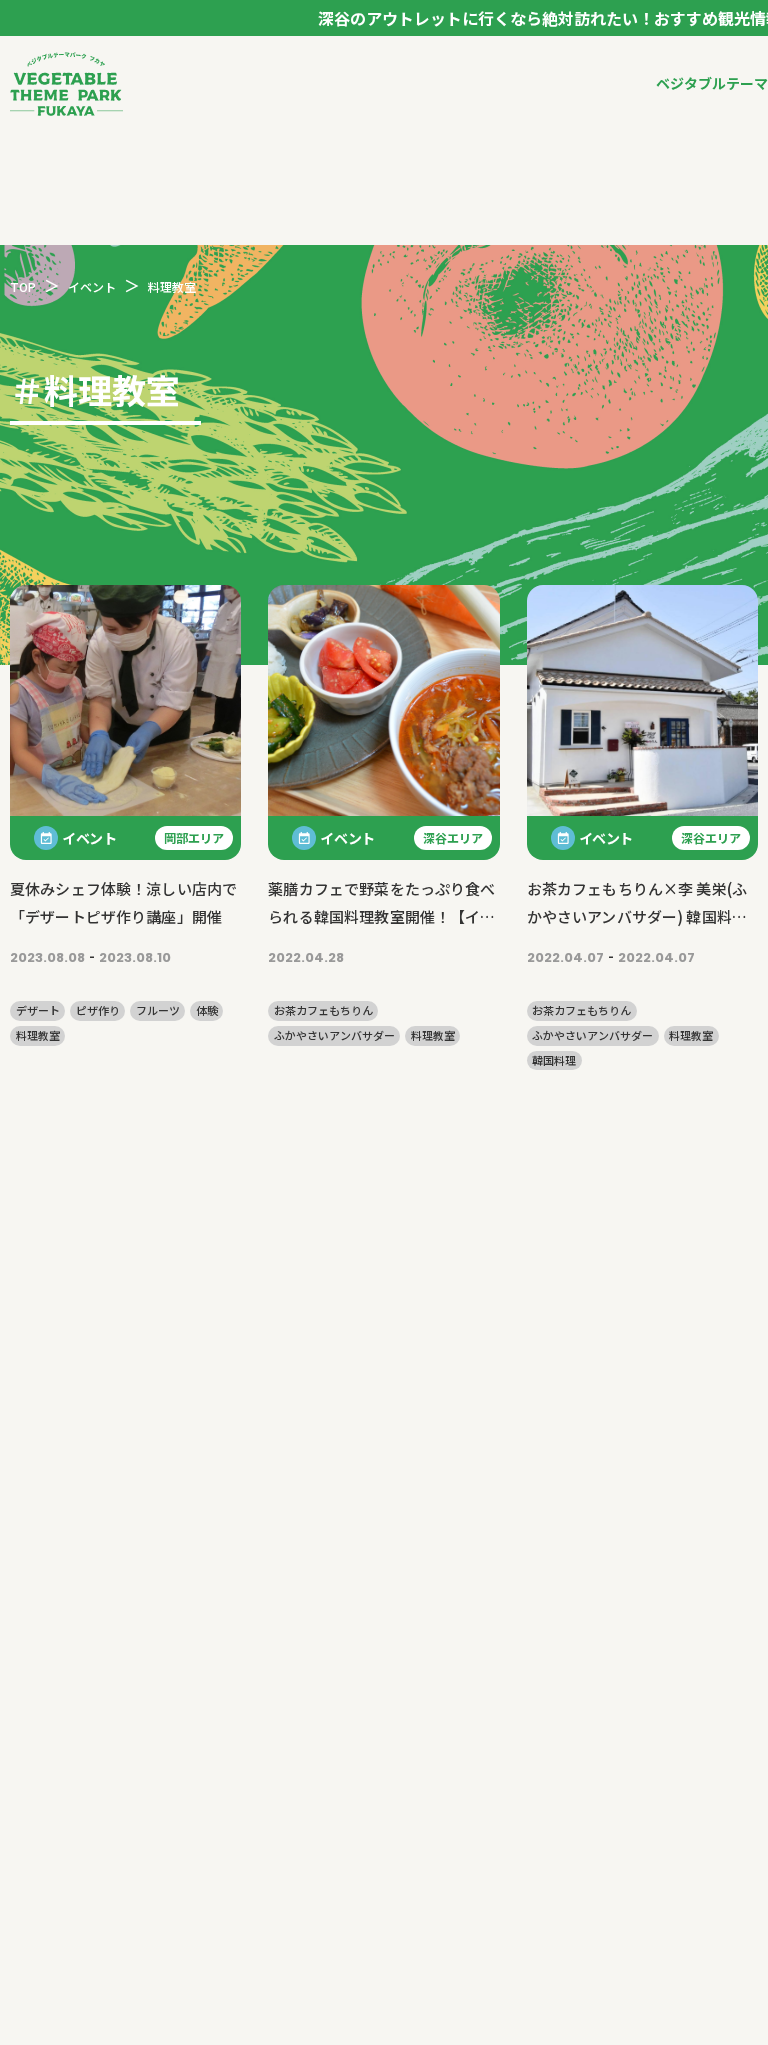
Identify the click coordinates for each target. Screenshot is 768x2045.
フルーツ (158, 1010)
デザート (38, 1010)
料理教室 (38, 1035)
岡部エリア (194, 837)
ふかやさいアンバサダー (334, 1035)
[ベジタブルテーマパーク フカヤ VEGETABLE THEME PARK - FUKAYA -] (66, 84)
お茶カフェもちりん (323, 1010)
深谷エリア (453, 837)
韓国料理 (554, 1060)
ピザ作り (98, 1010)
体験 (207, 1010)
